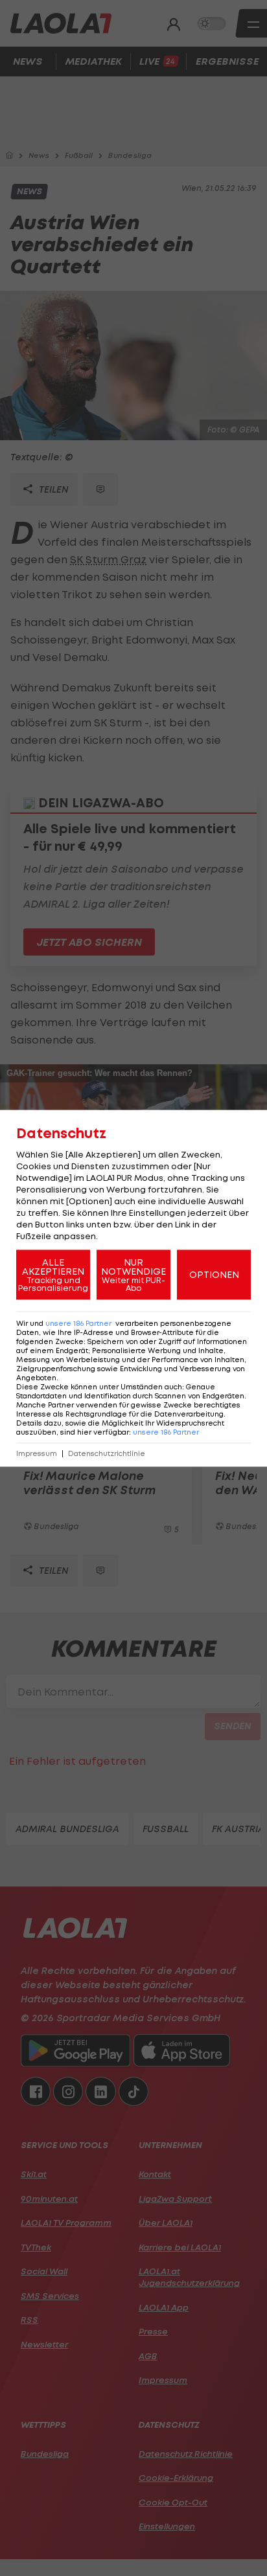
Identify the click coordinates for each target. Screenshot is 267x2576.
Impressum (37, 1453)
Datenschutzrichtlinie (107, 1453)
